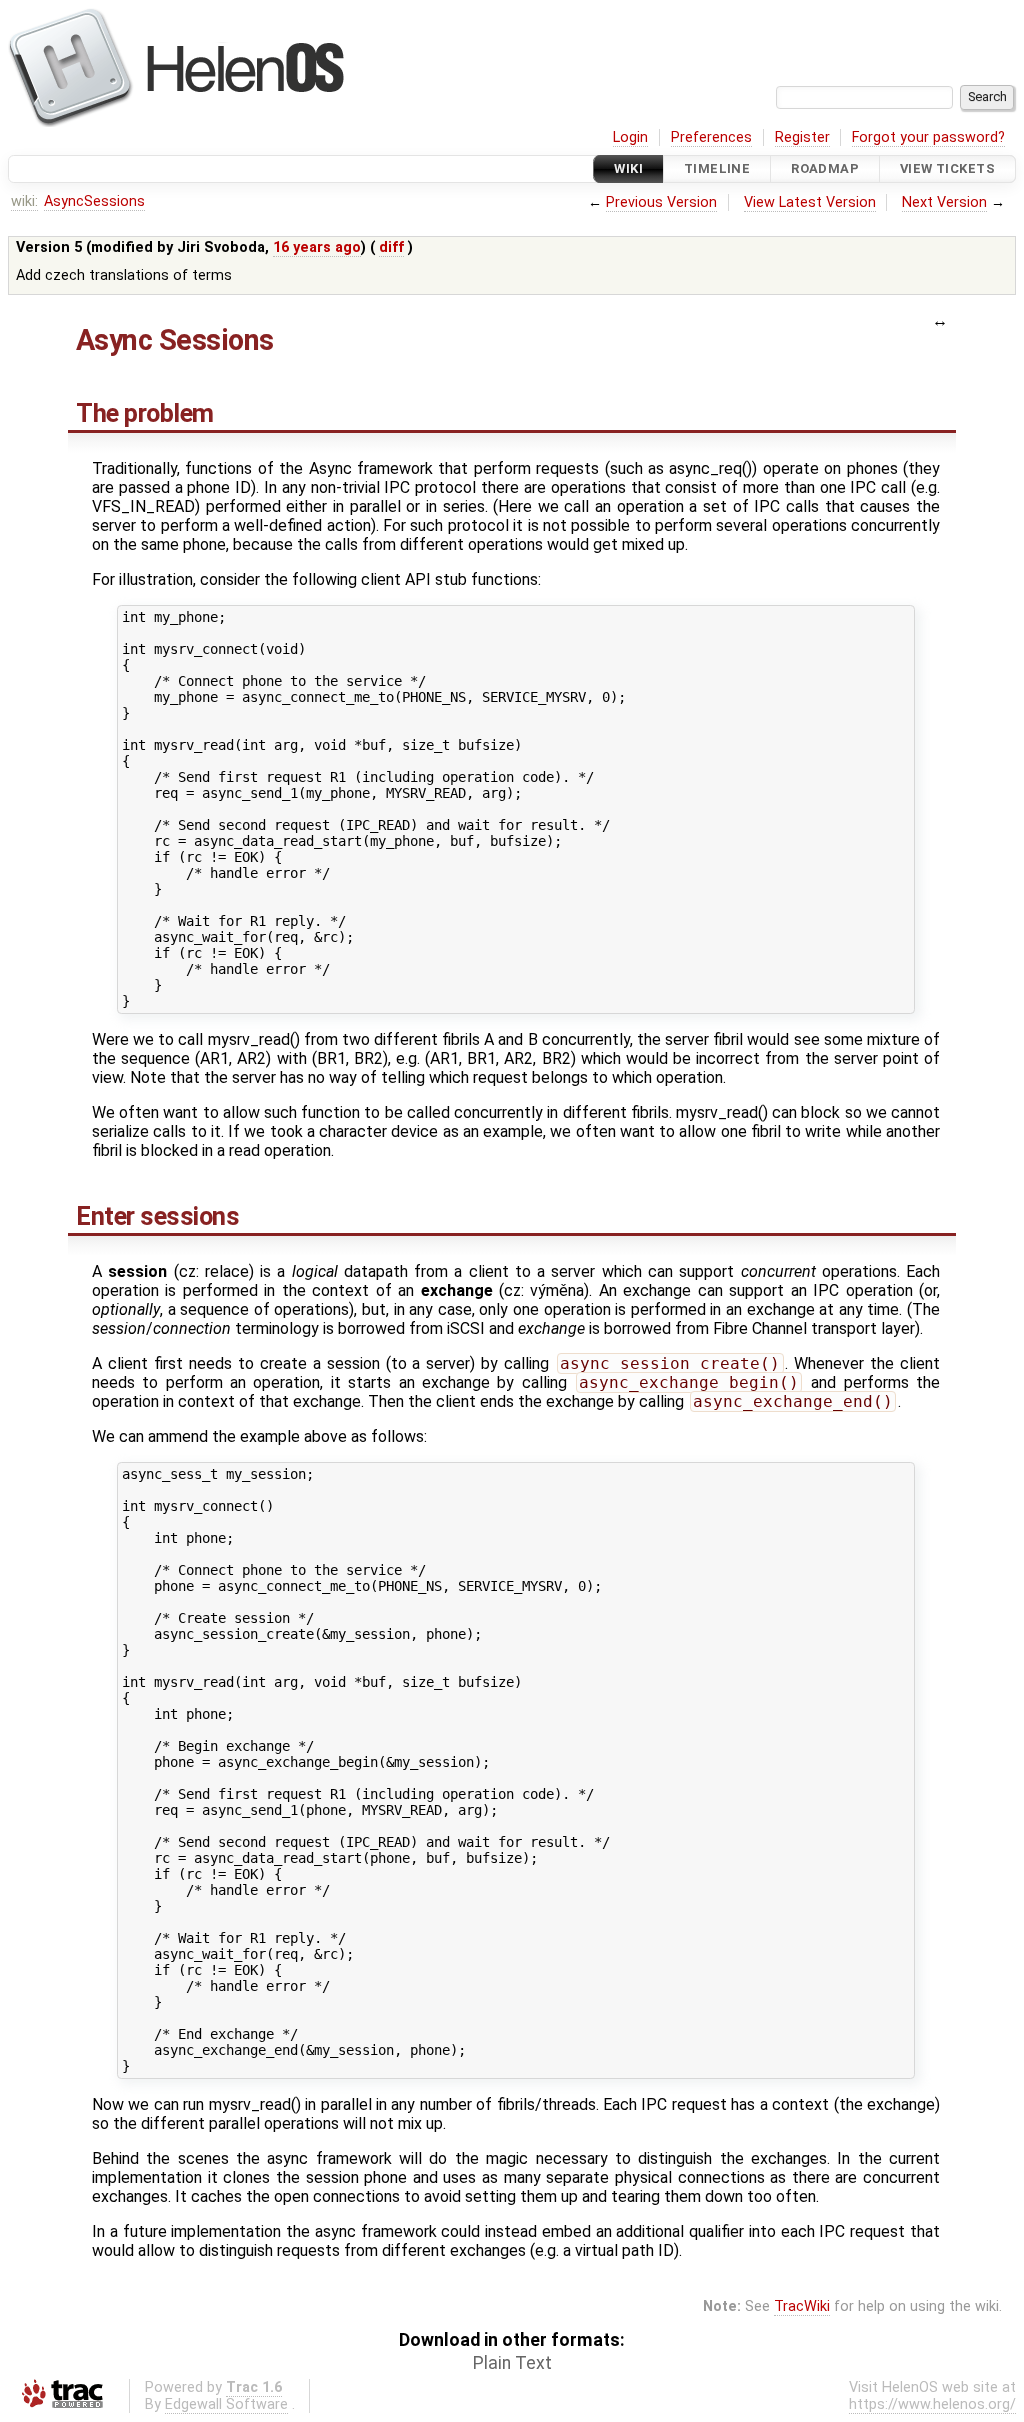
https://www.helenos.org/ (932, 2404)
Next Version (944, 202)
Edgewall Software (226, 2404)
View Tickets (947, 168)
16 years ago (317, 247)
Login (630, 137)
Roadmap (825, 168)
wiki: (24, 201)
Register (802, 137)
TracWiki (802, 2306)
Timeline (717, 168)
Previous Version (661, 202)
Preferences (711, 137)
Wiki (628, 168)
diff (391, 247)
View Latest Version (810, 202)
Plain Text (512, 2363)
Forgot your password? (928, 137)
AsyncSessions (94, 201)
